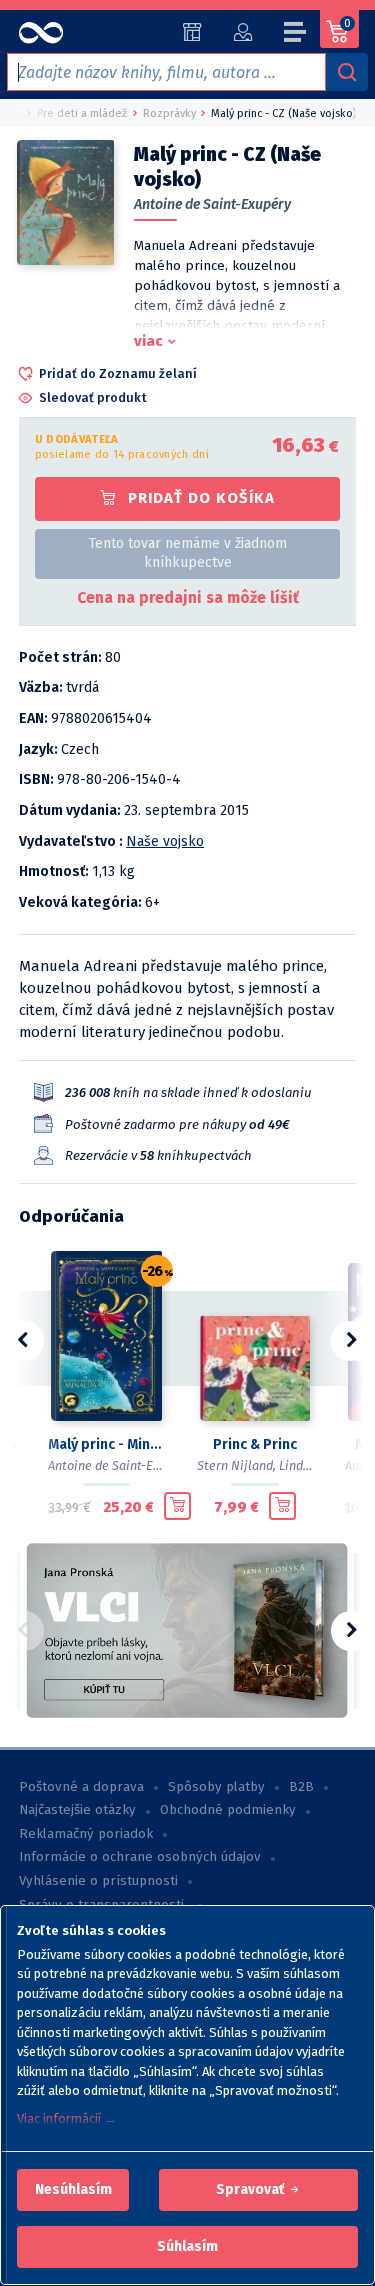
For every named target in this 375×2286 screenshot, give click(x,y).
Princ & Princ (255, 1444)
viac (148, 341)
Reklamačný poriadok (86, 1834)
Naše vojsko (165, 841)
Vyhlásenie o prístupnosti (98, 1881)
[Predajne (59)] (192, 32)
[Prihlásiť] (242, 32)
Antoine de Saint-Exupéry (212, 204)
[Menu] (296, 35)
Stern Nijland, (236, 1465)
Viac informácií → (67, 2118)
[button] (73, 2190)
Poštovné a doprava (81, 1787)
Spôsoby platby (216, 1787)
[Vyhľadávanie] (347, 72)
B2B (301, 1787)
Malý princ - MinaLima (106, 1444)
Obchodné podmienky (228, 1810)
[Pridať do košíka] (177, 1506)
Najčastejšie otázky (77, 1810)
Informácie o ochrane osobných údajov (140, 1857)
